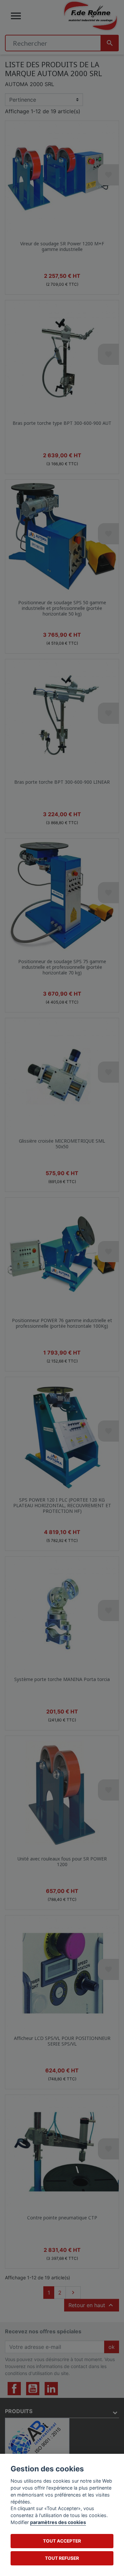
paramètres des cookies (58, 2522)
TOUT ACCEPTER (62, 2541)
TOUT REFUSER (62, 2558)
